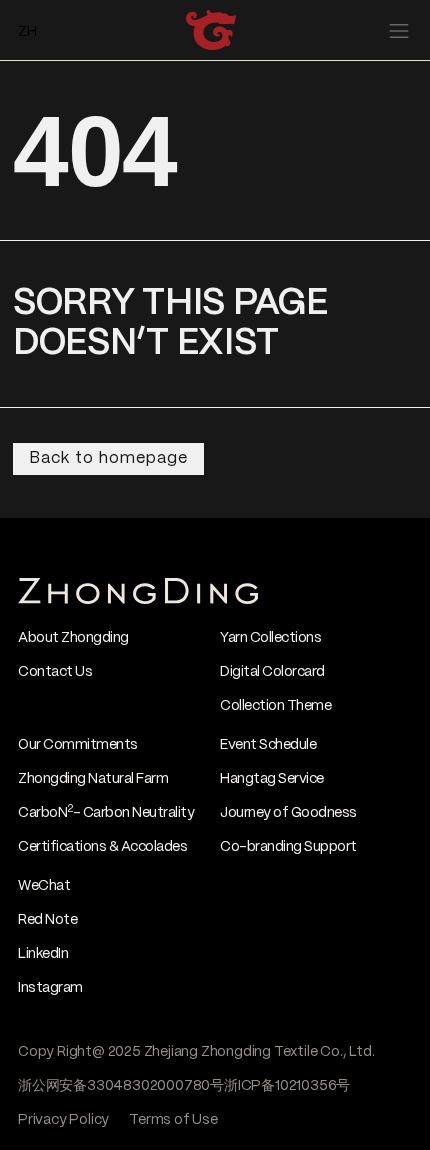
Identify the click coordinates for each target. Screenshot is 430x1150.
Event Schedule (268, 745)
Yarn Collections (270, 638)
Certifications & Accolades (102, 847)
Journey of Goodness (288, 813)
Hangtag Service (272, 779)
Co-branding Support (288, 847)
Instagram (50, 988)
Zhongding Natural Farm (93, 779)
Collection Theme (275, 706)
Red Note (47, 920)
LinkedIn (43, 954)
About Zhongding (73, 638)
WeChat (44, 886)
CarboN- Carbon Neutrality (106, 813)
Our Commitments (78, 745)
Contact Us (55, 672)
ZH (27, 32)
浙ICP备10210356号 (287, 1086)
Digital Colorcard (272, 672)
